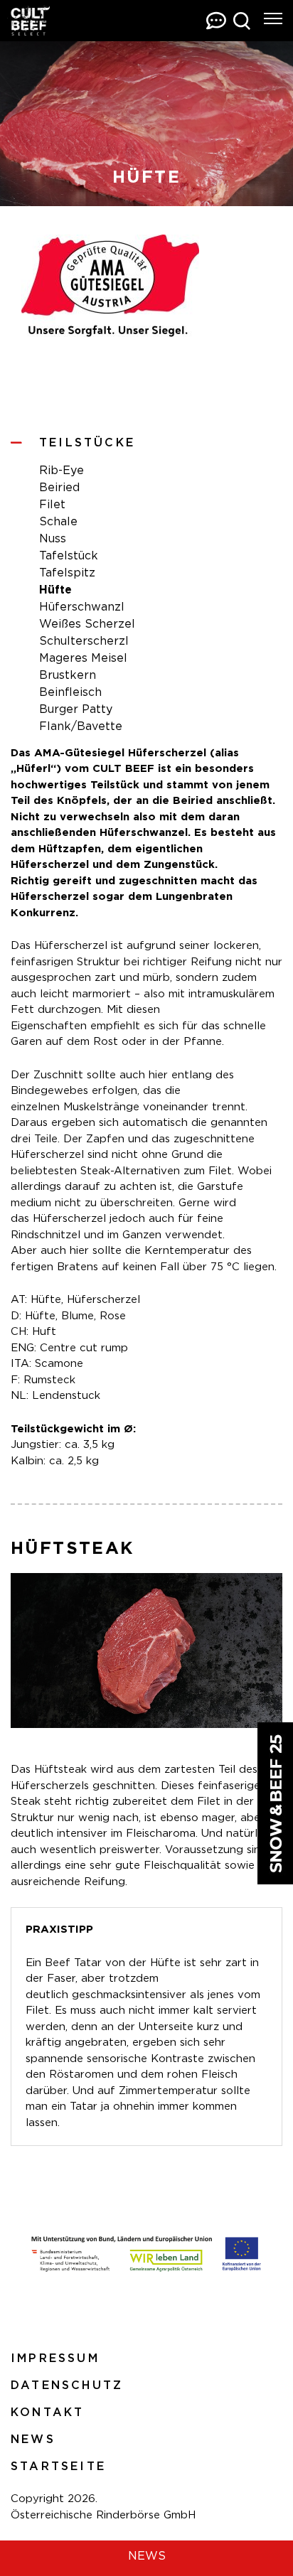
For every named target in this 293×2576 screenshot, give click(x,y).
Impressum (55, 2358)
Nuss (53, 539)
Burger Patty (76, 709)
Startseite (58, 2467)
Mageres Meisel (83, 658)
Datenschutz (67, 2386)
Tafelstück (69, 556)
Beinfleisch (70, 692)
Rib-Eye (62, 471)
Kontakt (47, 2413)
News (33, 2440)
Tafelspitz (67, 573)
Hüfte (55, 590)
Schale (58, 522)
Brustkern (68, 675)
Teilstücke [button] (87, 443)
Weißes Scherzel (87, 624)
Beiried (59, 488)
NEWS (147, 2556)
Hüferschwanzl (82, 607)
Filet (52, 505)
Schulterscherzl (84, 641)
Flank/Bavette (81, 726)
